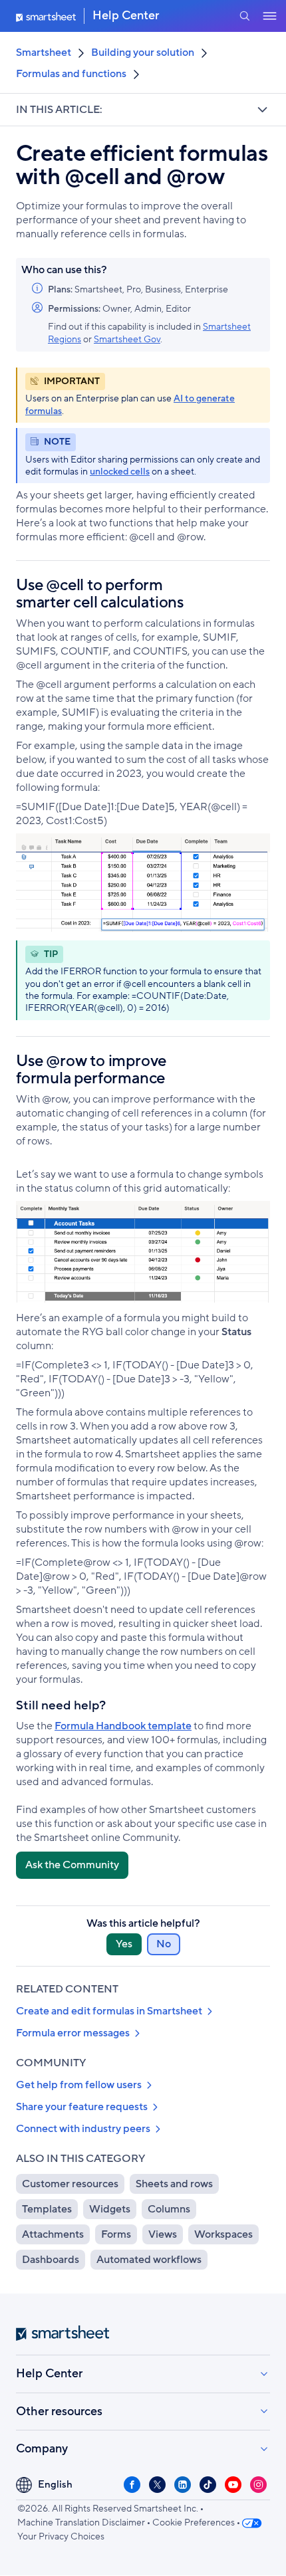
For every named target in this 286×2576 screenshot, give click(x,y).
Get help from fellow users (79, 2085)
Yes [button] (124, 1944)
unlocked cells (120, 472)
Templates (47, 2209)
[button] (244, 16)
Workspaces (223, 2234)
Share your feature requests (82, 2107)
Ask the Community (72, 1865)
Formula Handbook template (123, 1726)
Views (163, 2234)
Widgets (110, 2209)
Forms (116, 2234)
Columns (169, 2209)
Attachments (53, 2234)
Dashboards (51, 2260)
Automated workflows (149, 2260)
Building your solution (143, 53)
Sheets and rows (174, 2184)
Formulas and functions (71, 74)
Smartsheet (44, 53)
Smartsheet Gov (127, 340)
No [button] (164, 1944)
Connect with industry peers (83, 2129)
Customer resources (70, 2184)
